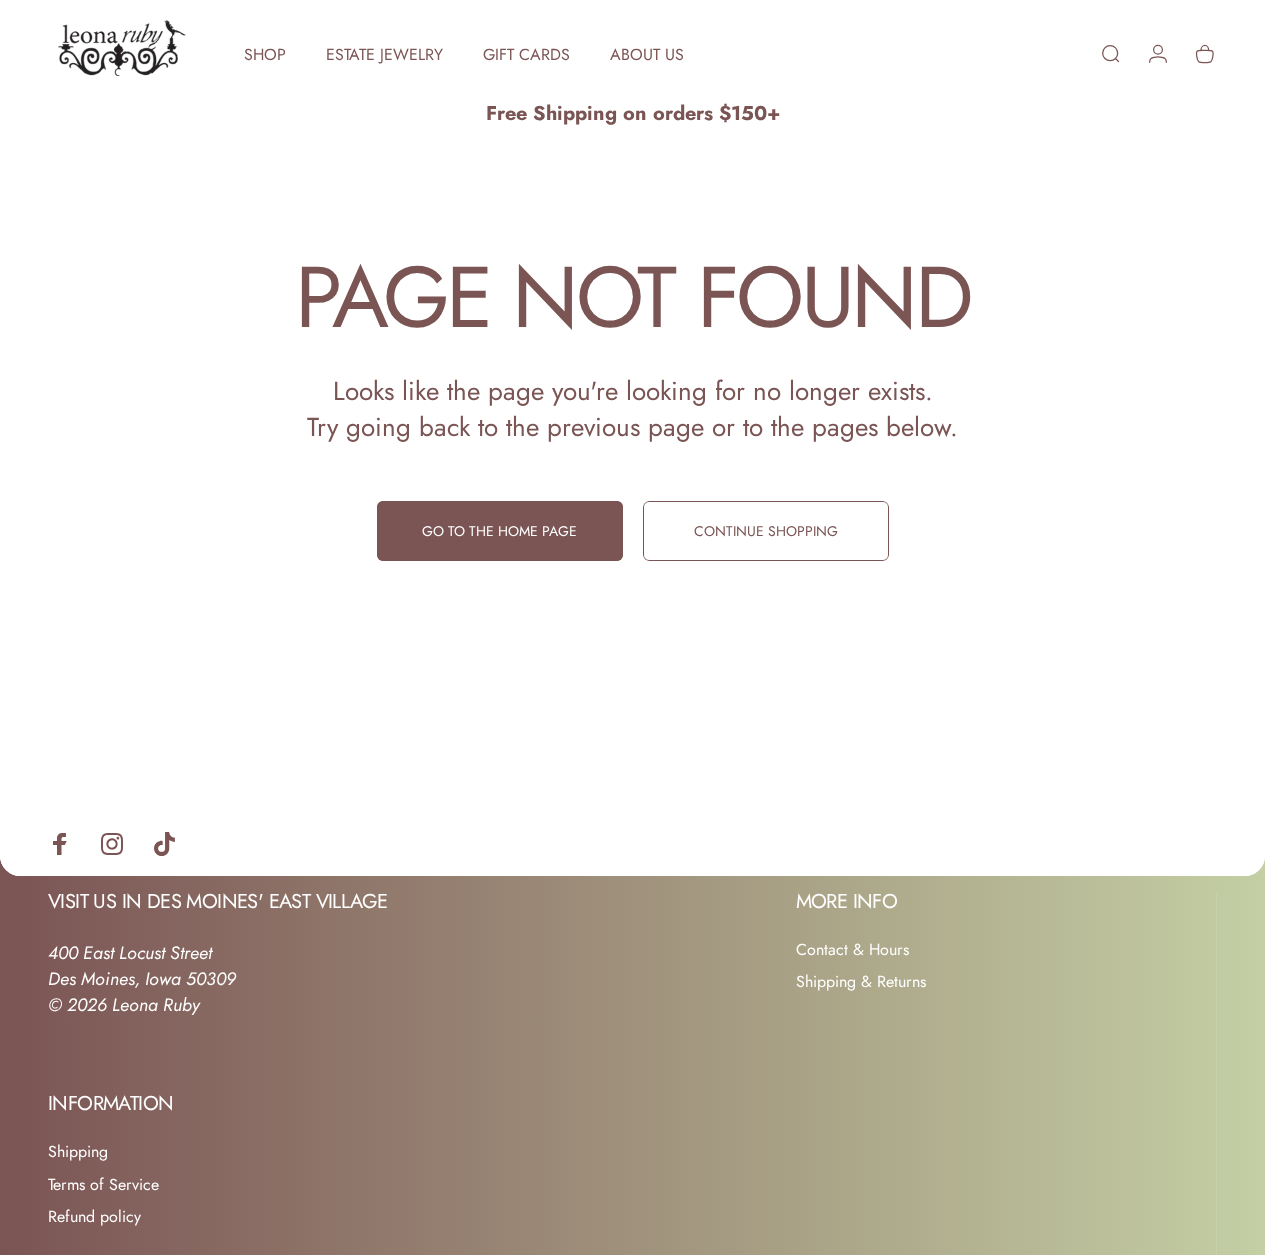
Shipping (78, 1152)
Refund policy (94, 1217)
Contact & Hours (852, 950)
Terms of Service (103, 1185)
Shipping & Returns (861, 982)
